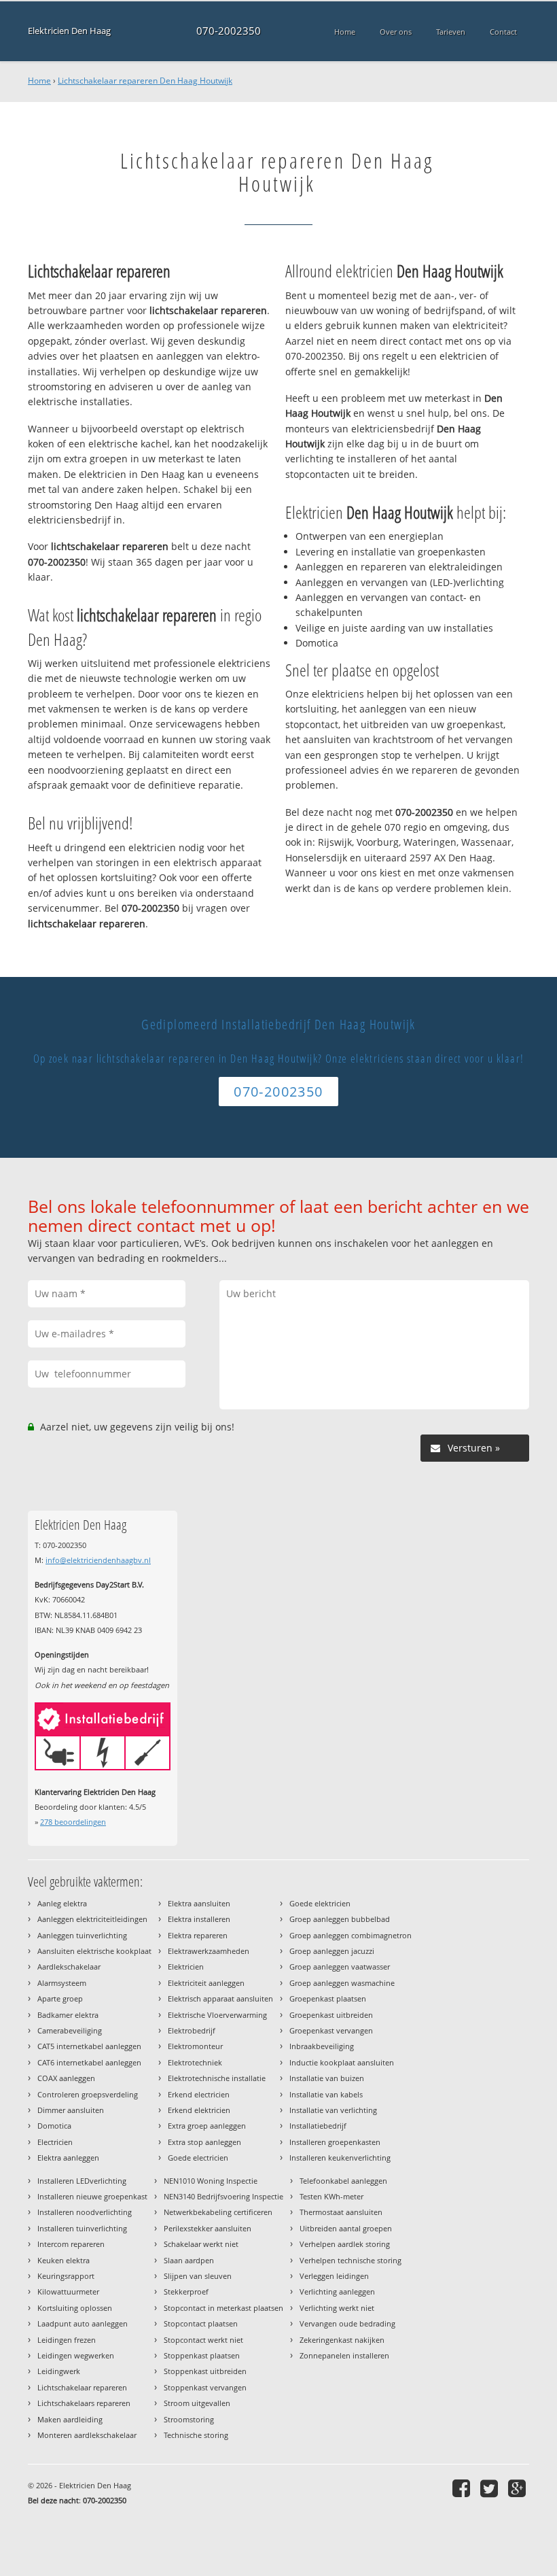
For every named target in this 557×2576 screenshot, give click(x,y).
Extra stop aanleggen (204, 2142)
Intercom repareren (71, 2244)
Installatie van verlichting (333, 2110)
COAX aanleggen (66, 2078)
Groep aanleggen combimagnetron (351, 1935)
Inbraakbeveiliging (322, 2046)
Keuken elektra (64, 2260)
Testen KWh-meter (331, 2196)
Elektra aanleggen (68, 2158)
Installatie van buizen (327, 2078)
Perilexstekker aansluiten (208, 2228)
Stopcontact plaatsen (201, 2323)
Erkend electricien (199, 2094)
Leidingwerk (59, 2371)
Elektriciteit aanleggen (206, 1983)
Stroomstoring (189, 2419)
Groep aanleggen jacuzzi (332, 1951)
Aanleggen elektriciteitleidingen (92, 1919)
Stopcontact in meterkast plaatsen (223, 2308)
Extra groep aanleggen (207, 2126)
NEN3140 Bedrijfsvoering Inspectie (223, 2196)
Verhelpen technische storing (351, 2260)
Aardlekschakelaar (69, 1967)
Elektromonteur (195, 2046)
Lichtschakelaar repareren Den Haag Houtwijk (145, 81)
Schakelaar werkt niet (201, 2244)
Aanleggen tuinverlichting (82, 1935)
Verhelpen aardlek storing (345, 2244)
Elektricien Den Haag (69, 31)
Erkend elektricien (199, 2110)
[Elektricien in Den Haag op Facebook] (463, 2488)
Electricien (55, 2142)
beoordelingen (73, 1822)
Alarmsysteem (62, 1983)
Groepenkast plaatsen (328, 1998)
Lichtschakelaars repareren (84, 2403)
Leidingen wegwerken (76, 2355)
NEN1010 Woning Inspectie (211, 2181)
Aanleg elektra (62, 1903)
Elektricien (186, 1967)
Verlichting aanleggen (337, 2291)
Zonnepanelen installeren (344, 2355)
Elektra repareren (198, 1935)
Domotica (54, 2126)
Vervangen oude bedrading (347, 2323)
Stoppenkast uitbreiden (205, 2371)
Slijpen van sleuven (198, 2276)
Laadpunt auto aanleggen (83, 2323)
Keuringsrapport (66, 2276)
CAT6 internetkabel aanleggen (89, 2062)
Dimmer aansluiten (71, 2110)
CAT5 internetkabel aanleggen (89, 2046)
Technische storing (196, 2435)
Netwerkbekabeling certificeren (218, 2212)
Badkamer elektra (68, 2015)
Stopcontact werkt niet (203, 2340)
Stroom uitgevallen (197, 2403)
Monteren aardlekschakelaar (87, 2435)
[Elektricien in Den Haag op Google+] (519, 2488)
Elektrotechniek (195, 2062)
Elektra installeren (199, 1919)
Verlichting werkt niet (337, 2308)
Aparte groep (60, 1998)
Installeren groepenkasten (335, 2142)
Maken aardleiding (70, 2419)
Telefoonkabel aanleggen (343, 2181)
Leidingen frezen (67, 2340)
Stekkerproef (186, 2291)
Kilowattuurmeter (68, 2291)
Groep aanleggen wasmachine (342, 1983)
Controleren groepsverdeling (88, 2094)
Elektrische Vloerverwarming (217, 2015)
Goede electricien (198, 2158)
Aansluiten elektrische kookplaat (94, 1951)
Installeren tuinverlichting (82, 2228)
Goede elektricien (320, 1903)
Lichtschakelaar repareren (82, 2387)
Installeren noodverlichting (85, 2212)
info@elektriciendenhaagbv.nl (98, 1560)
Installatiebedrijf (318, 2126)
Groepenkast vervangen (331, 2030)
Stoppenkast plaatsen (202, 2355)
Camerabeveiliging (70, 2030)
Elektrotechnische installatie (217, 2078)
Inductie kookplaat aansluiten (342, 2062)
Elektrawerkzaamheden (209, 1951)
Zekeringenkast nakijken (342, 2340)
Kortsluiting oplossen (75, 2308)
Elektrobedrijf (192, 2030)
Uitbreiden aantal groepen (346, 2228)
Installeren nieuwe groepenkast (92, 2196)
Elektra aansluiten (199, 1903)
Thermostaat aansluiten (341, 2212)
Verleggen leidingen (334, 2276)
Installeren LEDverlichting (82, 2181)
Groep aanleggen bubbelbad (340, 1919)
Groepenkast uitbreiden (331, 2015)
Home (39, 81)
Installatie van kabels (326, 2094)
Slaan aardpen (189, 2260)
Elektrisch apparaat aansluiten (220, 1998)
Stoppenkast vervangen (205, 2387)
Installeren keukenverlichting (340, 2158)
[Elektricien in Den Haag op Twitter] (491, 2488)
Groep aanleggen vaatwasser (340, 1967)
